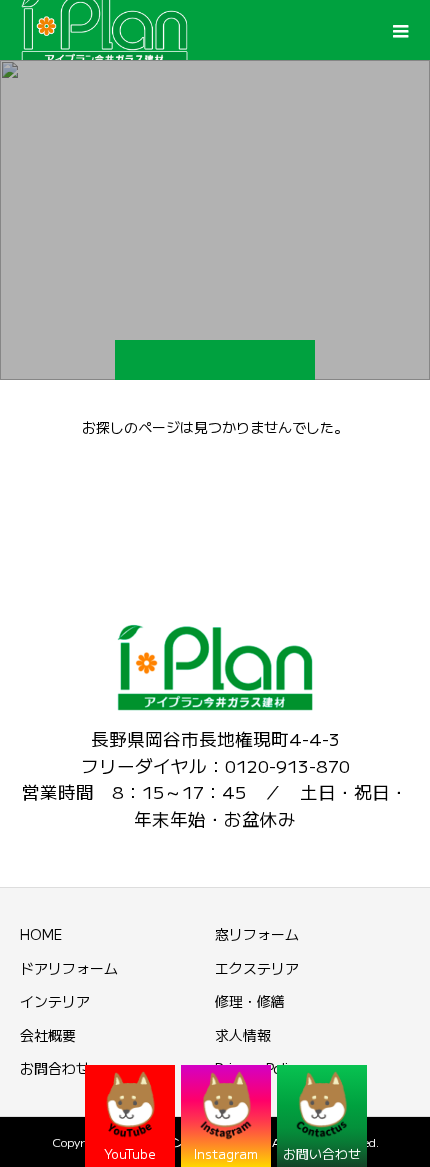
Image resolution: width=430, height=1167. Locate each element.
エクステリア (257, 968)
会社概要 (48, 1035)
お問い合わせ (322, 1153)
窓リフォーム (257, 934)
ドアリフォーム (69, 968)
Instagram (226, 1153)
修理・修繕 (250, 1001)
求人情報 (243, 1035)
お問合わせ (55, 1068)
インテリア (55, 1001)
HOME (41, 934)
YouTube (130, 1153)
